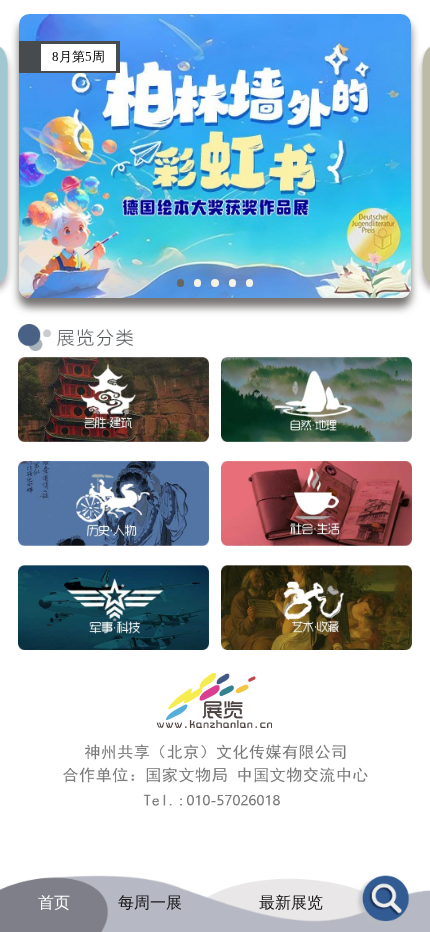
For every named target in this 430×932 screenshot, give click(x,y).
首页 (54, 902)
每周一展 (150, 902)
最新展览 (291, 902)
